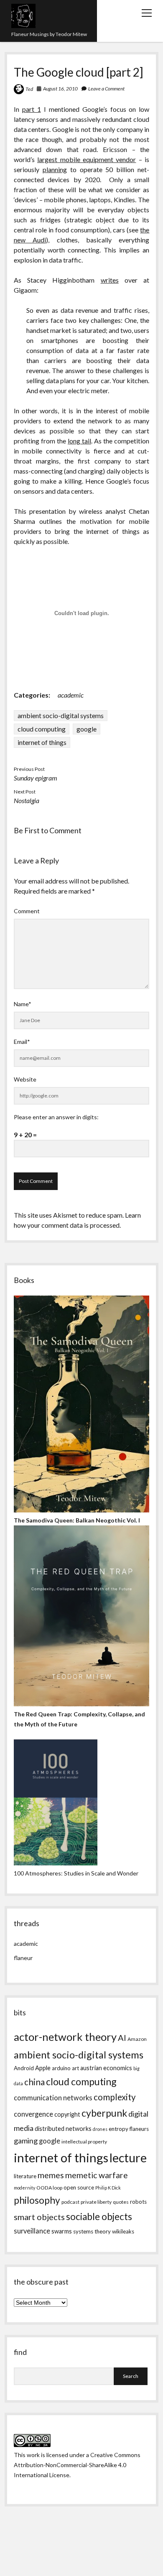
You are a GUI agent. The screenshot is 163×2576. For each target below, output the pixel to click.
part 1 (32, 109)
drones (100, 2129)
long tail (79, 441)
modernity (24, 2188)
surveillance (32, 2231)
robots (138, 2202)
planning (55, 169)
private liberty (96, 2202)
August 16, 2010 (60, 89)
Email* (22, 1042)
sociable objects (99, 2217)
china (34, 2082)
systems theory (92, 2231)
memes (51, 2175)
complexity (115, 2097)
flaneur (23, 1958)
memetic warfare (97, 2175)
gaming (26, 2141)
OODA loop (49, 2188)
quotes (121, 2202)
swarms (62, 2231)
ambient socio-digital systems (61, 715)
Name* (23, 1004)
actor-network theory (65, 2037)
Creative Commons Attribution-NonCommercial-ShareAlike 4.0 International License (77, 2465)
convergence (33, 2114)
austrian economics (106, 2068)
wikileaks (123, 2231)
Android (24, 2068)
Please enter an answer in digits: (56, 1117)
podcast (70, 2202)
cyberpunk (104, 2113)
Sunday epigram (36, 778)
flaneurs (139, 2129)
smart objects (39, 2217)
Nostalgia (27, 800)
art (75, 2068)
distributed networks (63, 2129)
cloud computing (42, 729)
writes (110, 280)
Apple (43, 2068)
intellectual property (84, 2142)
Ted (29, 89)
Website (25, 1079)
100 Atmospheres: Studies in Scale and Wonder (76, 1873)
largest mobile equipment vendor (87, 159)
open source (79, 2187)
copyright (67, 2114)
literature (25, 2176)
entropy (118, 2129)
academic (71, 695)
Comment (27, 911)
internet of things (42, 742)
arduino (61, 2068)
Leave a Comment (106, 89)
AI (122, 2038)
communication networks (53, 2098)
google (87, 729)
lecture (128, 2157)
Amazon (137, 2039)
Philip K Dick (108, 2188)
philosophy (37, 2200)
